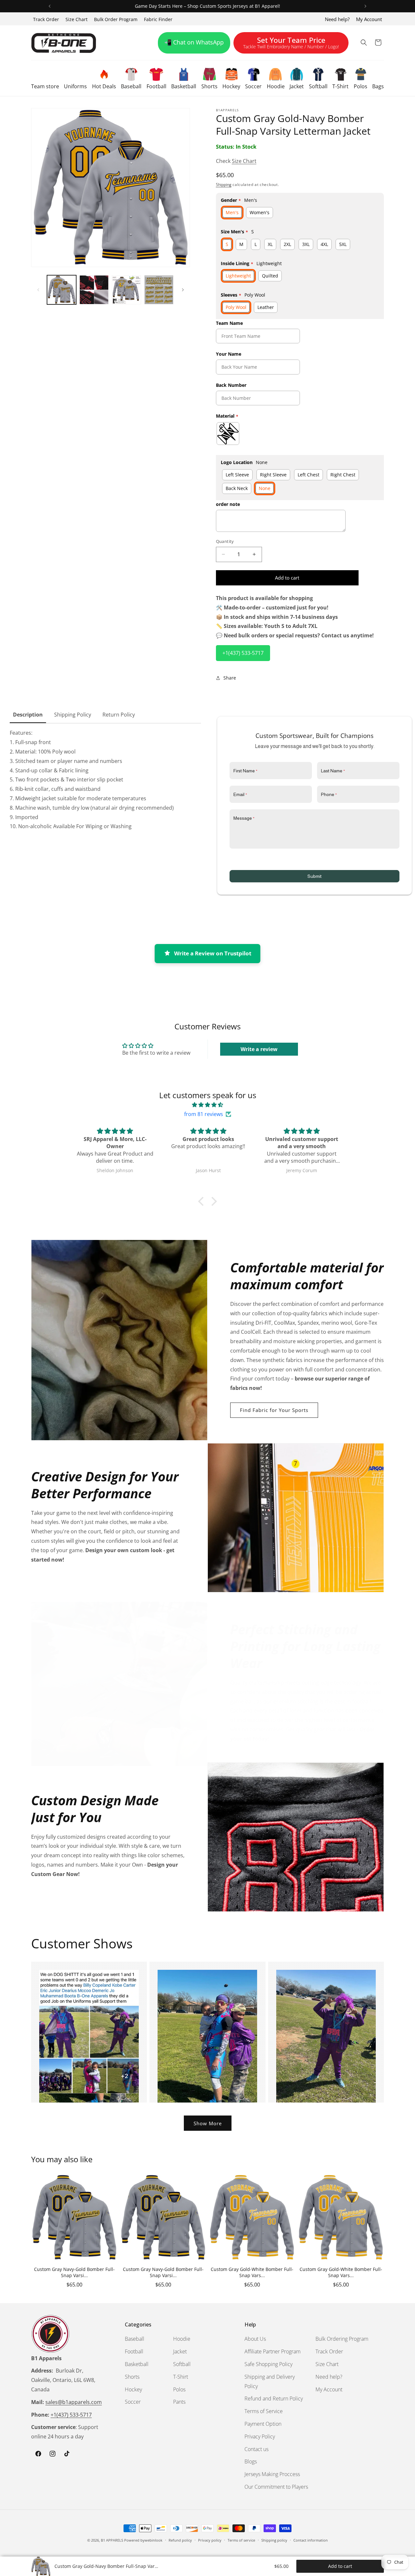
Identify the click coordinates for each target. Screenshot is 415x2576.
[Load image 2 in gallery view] (94, 290)
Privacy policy (210, 2540)
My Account (369, 19)
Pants (179, 2402)
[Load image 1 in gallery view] (62, 290)
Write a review (259, 1049)
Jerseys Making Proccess (272, 2474)
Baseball (135, 2339)
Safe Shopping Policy (268, 2364)
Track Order (46, 19)
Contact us (256, 2449)
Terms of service (241, 2540)
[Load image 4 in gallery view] (159, 290)
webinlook (154, 2540)
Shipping (224, 184)
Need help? (337, 19)
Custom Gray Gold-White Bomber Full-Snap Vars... (252, 2272)
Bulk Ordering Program (342, 2339)
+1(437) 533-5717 (243, 653)
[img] (207, 1105)
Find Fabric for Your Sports (274, 1410)
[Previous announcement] (50, 6)
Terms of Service (264, 2411)
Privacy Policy (260, 2436)
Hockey (133, 2389)
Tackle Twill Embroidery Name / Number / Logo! (291, 44)
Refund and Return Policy (274, 2398)
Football (134, 2351)
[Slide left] (38, 290)
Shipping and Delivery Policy (270, 2381)
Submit (314, 876)
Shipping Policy (73, 715)
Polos (179, 2389)
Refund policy (180, 2540)
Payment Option (263, 2424)
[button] (45, 78)
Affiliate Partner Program (273, 2351)
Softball (182, 2364)
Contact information (311, 2540)
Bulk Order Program (116, 19)
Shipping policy (274, 2540)
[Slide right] (183, 290)
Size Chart (77, 19)
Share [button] (230, 678)
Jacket (180, 2351)
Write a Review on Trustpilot (213, 953)
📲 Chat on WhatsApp (194, 42)
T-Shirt (181, 2377)
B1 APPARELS (112, 2540)
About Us (255, 2339)
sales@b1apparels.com (74, 2402)
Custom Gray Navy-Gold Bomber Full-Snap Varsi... (74, 2272)
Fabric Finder (158, 19)
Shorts (132, 2377)
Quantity (225, 541)
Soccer (133, 2402)
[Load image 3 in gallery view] (126, 290)
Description (28, 715)
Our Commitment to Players (276, 2487)
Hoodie (182, 2339)
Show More (208, 2123)
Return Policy (119, 715)
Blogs (251, 2461)
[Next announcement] (365, 6)
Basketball (137, 2364)
